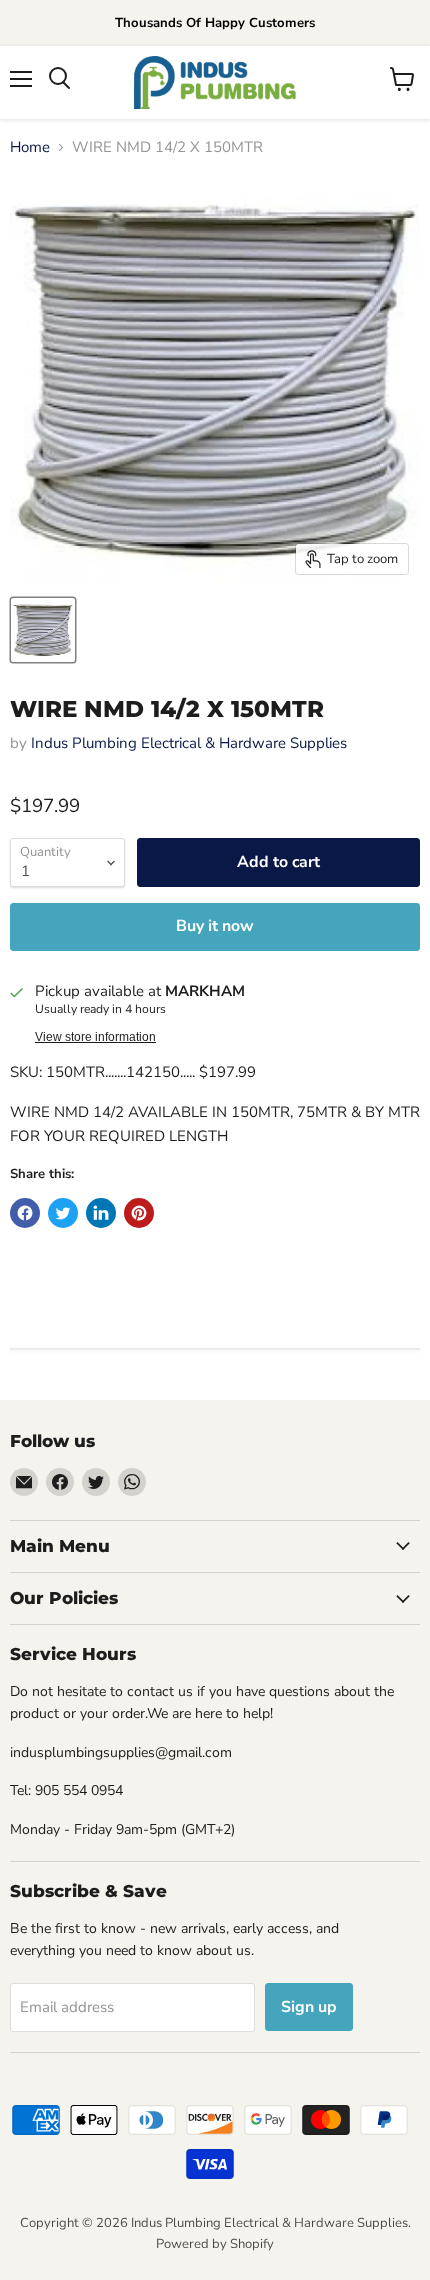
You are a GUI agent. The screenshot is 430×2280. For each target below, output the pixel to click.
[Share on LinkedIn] (101, 1213)
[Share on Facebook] (25, 1213)
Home (30, 147)
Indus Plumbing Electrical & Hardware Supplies (189, 743)
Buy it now (215, 926)
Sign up (309, 2007)
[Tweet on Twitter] (63, 1213)
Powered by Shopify (215, 2244)
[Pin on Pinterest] (139, 1213)
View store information (95, 1037)
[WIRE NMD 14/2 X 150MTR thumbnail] (43, 630)
